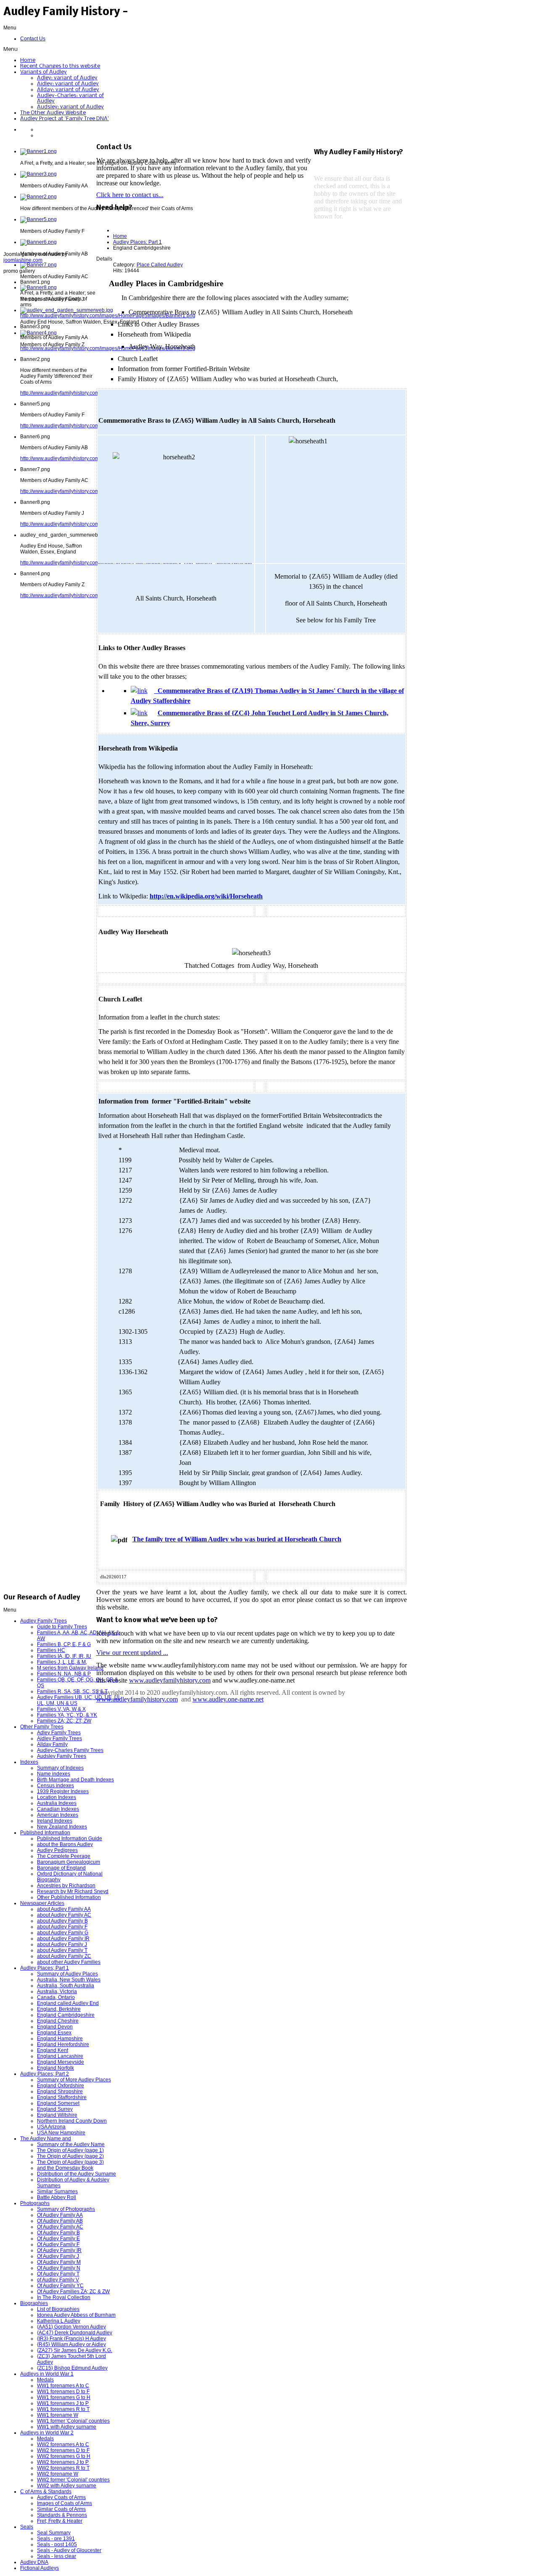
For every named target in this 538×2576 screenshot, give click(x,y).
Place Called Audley (160, 265)
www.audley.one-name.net (228, 1699)
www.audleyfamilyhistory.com (170, 1680)
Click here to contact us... (130, 195)
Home (120, 236)
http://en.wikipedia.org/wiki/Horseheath (206, 896)
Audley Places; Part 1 (137, 242)
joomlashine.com (23, 260)
